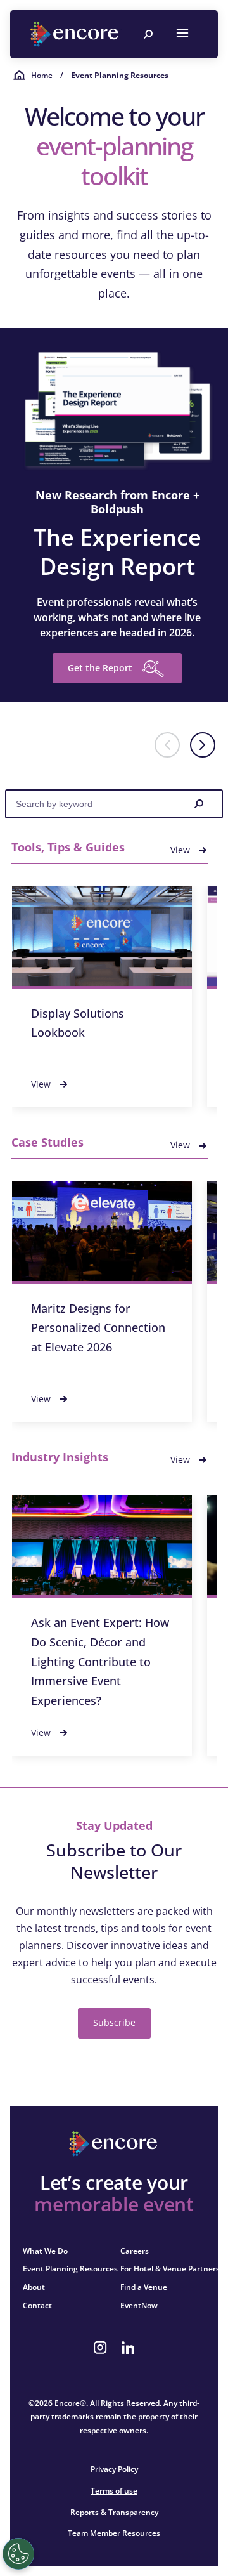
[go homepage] (76, 34)
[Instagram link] (100, 2348)
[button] (203, 745)
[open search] (148, 34)
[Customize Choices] (18, 2554)
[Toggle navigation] (182, 34)
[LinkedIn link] (128, 2348)
